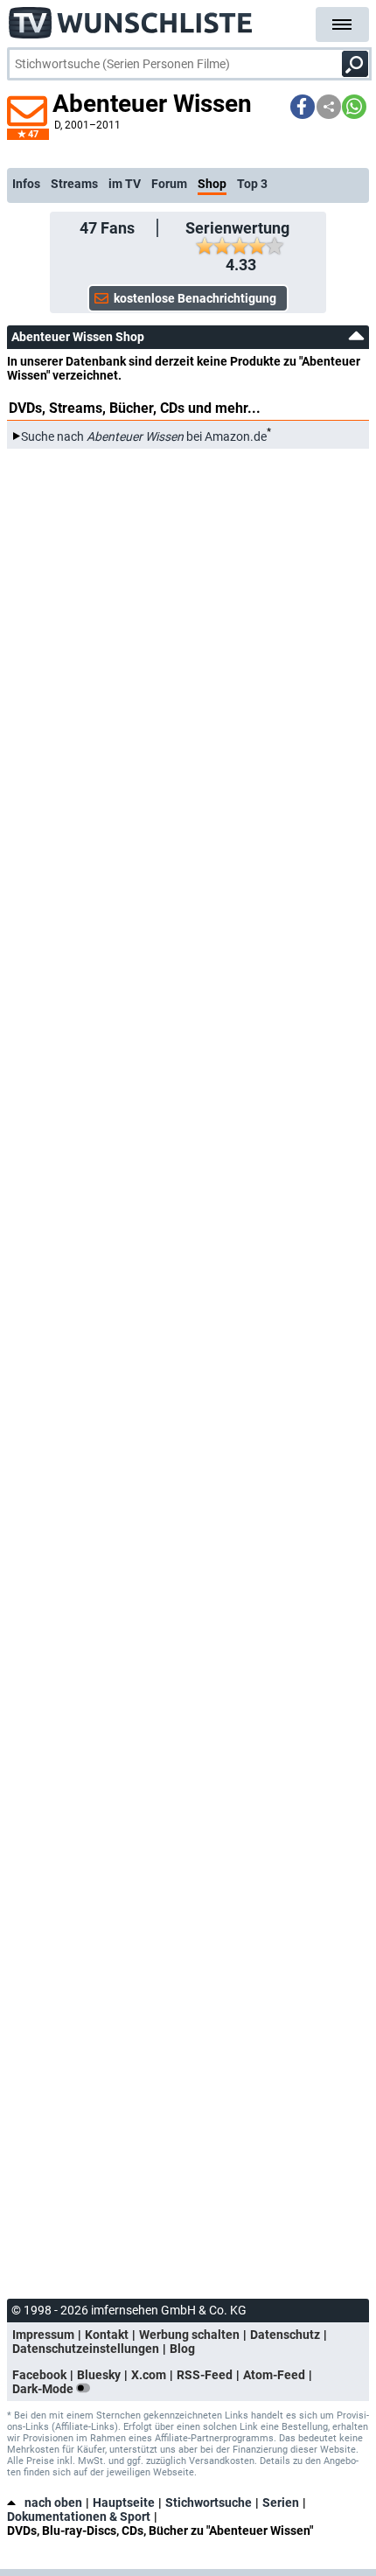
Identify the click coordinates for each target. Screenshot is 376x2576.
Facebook (39, 2375)
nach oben (53, 2503)
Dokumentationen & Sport (79, 2517)
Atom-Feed (274, 2375)
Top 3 (252, 184)
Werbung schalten (189, 2335)
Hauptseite (124, 2503)
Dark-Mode (44, 2389)
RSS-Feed (205, 2375)
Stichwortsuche (209, 2503)
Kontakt (107, 2335)
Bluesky (99, 2375)
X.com (149, 2375)
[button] (303, 107)
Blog (182, 2349)
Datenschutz (285, 2335)
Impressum (43, 2335)
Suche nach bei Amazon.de (144, 436)
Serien (281, 2503)
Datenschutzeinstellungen (86, 2349)
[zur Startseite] (131, 17)
